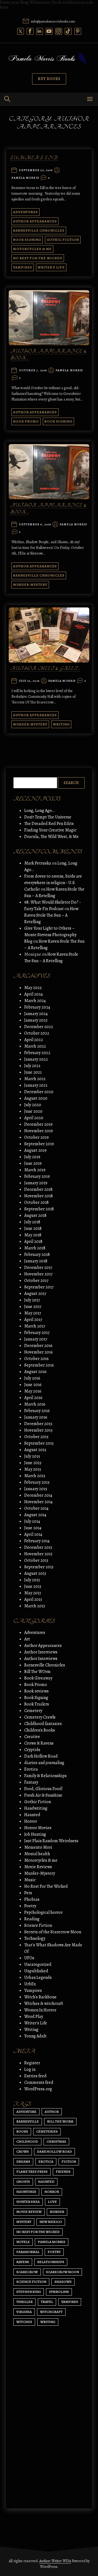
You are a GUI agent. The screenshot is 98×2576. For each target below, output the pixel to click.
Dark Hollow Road (41, 1756)
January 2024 (36, 1014)
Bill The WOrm (37, 1672)
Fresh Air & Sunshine (43, 1795)
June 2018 (33, 1228)
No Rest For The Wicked (38, 258)
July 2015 (32, 1456)
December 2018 (38, 1189)
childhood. (27, 2141)
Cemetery (33, 1711)
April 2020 (34, 1118)
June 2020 (33, 1111)
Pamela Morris (25, 178)
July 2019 (32, 1157)
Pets (28, 1893)
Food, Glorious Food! (44, 1789)
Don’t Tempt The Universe (48, 817)
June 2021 (33, 1072)
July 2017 (32, 1300)
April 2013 (33, 1599)
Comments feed (39, 2082)
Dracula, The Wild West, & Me (51, 837)
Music (30, 1880)
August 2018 (35, 1215)
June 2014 (33, 1528)
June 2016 (33, 1385)
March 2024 (35, 1001)
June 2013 (33, 1586)
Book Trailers (37, 1704)
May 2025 (33, 988)
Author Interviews (41, 1652)
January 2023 (36, 1020)
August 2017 (35, 1294)
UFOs (29, 1958)
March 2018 (35, 1248)
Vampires (23, 267)
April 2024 (33, 994)
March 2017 (35, 1326)
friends (63, 2172)
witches (24, 2322)
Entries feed (35, 2076)
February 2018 (37, 1255)
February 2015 (37, 1482)
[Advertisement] (49, 2442)
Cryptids (32, 1750)
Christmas (56, 2141)
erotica (46, 2161)
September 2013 (39, 1567)
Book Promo (26, 421)
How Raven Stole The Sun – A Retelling (51, 915)
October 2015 (36, 1437)
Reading (32, 1919)
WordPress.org (38, 2089)
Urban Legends (38, 1977)
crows (23, 2151)
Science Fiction (38, 1925)
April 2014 (33, 1534)
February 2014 (37, 1541)
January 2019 (36, 1183)
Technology (35, 1938)
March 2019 (35, 1170)
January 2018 (36, 1261)
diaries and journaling (44, 1763)
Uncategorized (38, 1964)
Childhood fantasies (43, 1724)
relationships (51, 2262)
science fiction (31, 2282)
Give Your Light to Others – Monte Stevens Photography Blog (50, 935)
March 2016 (35, 1404)
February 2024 (37, 1007)
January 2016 (36, 1417)
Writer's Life (51, 267)
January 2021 (36, 1085)
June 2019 (33, 1163)
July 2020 (33, 1105)
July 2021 (32, 1066)
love (52, 2202)
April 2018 (33, 1241)
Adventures (25, 212)
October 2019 (36, 1137)
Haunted (32, 1815)
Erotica (31, 1769)
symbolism (59, 2292)
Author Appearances (35, 221)
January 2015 (36, 1489)
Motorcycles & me (32, 249)
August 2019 (35, 1150)
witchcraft (51, 2312)
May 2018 (33, 1235)
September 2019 (39, 1144)
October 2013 (36, 1560)
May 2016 (33, 1391)
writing (48, 2322)
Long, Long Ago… (40, 811)
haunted (46, 2182)
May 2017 (33, 1313)
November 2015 (38, 1430)
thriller (24, 2302)
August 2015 (35, 1450)
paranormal (28, 2252)
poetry (54, 2252)
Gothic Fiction (63, 240)
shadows (63, 2282)
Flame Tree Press (32, 2172)
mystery (24, 2222)
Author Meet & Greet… (45, 669)
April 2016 (33, 1398)
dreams (23, 2161)
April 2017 (33, 1320)
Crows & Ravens (39, 1743)
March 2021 (35, 1079)
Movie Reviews (38, 1867)
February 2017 (37, 1333)
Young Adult (35, 2036)
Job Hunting (35, 1834)
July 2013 (32, 1580)
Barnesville (28, 2121)
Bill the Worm (60, 2121)
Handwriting (36, 1808)
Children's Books (40, 1730)
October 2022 (37, 1033)
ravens (23, 2262)
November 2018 (39, 1196)
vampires (70, 2302)
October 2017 (36, 1281)
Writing (61, 724)
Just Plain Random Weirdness (51, 1841)
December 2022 (39, 1027)
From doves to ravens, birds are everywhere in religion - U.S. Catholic (53, 883)
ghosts (23, 2182)
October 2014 (36, 1508)
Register (32, 2063)
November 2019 (39, 1131)
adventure (26, 2112)
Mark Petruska (38, 863)
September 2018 (39, 1209)
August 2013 (35, 1573)
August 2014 (35, 1515)
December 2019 (38, 1124)
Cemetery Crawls (40, 1717)
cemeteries (47, 2131)
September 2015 (39, 1443)
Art (27, 1639)
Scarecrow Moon (62, 2272)
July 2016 (32, 1378)
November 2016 (39, 1352)
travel (47, 2302)
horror (52, 2192)
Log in (30, 2069)
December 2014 (38, 1495)
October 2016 (36, 1359)
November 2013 (38, 1554)
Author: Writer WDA (55, 2561)
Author (52, 2112)
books (22, 2131)
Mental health (37, 1854)
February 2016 (37, 1411)
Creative (32, 1737)
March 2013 (35, 1606)
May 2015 (33, 1469)
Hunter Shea (28, 2202)
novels (23, 2242)
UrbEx (30, 1984)
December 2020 (39, 1092)
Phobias (32, 1899)
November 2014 (38, 1502)
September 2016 (39, 1365)
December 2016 (38, 1346)
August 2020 (36, 1098)
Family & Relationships (45, 1776)
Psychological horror (43, 1912)
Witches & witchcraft (44, 2004)
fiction (69, 2161)
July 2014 (32, 1521)
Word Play (34, 2017)
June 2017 (33, 1307)
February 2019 (37, 1176)
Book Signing (27, 240)
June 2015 (33, 1463)
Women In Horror (40, 2010)
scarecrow (27, 2272)
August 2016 (35, 1372)
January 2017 (36, 1339)
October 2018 (36, 1202)
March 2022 (35, 1046)
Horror (31, 1821)
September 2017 (39, 1287)
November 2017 (38, 1274)
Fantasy (31, 1782)
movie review (29, 2212)
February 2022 (37, 1053)
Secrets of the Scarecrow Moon (53, 1932)
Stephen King (29, 2292)
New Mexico (51, 2222)
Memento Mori (38, 1847)
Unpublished (36, 1971)
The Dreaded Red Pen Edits (49, 824)
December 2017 (38, 1268)
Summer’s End (34, 158)
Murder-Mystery (30, 585)
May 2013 (33, 1593)
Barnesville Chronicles (39, 230)
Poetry (30, 1906)
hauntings (26, 2192)
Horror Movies (38, 1828)
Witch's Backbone (40, 1997)
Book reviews (36, 1691)
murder (57, 2212)
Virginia (24, 2312)
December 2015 (38, 1424)
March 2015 (35, 1476)
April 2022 (34, 1040)
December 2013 (38, 1547)
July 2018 (32, 1222)
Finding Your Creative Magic (50, 830)
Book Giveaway (38, 1678)
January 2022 (36, 1059)
